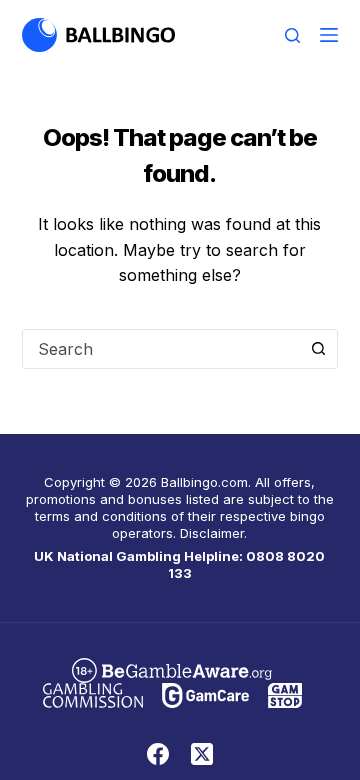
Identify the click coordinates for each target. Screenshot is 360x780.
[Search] (292, 35)
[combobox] (161, 349)
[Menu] (329, 35)
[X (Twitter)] (202, 754)
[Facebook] (158, 754)
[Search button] (318, 349)
